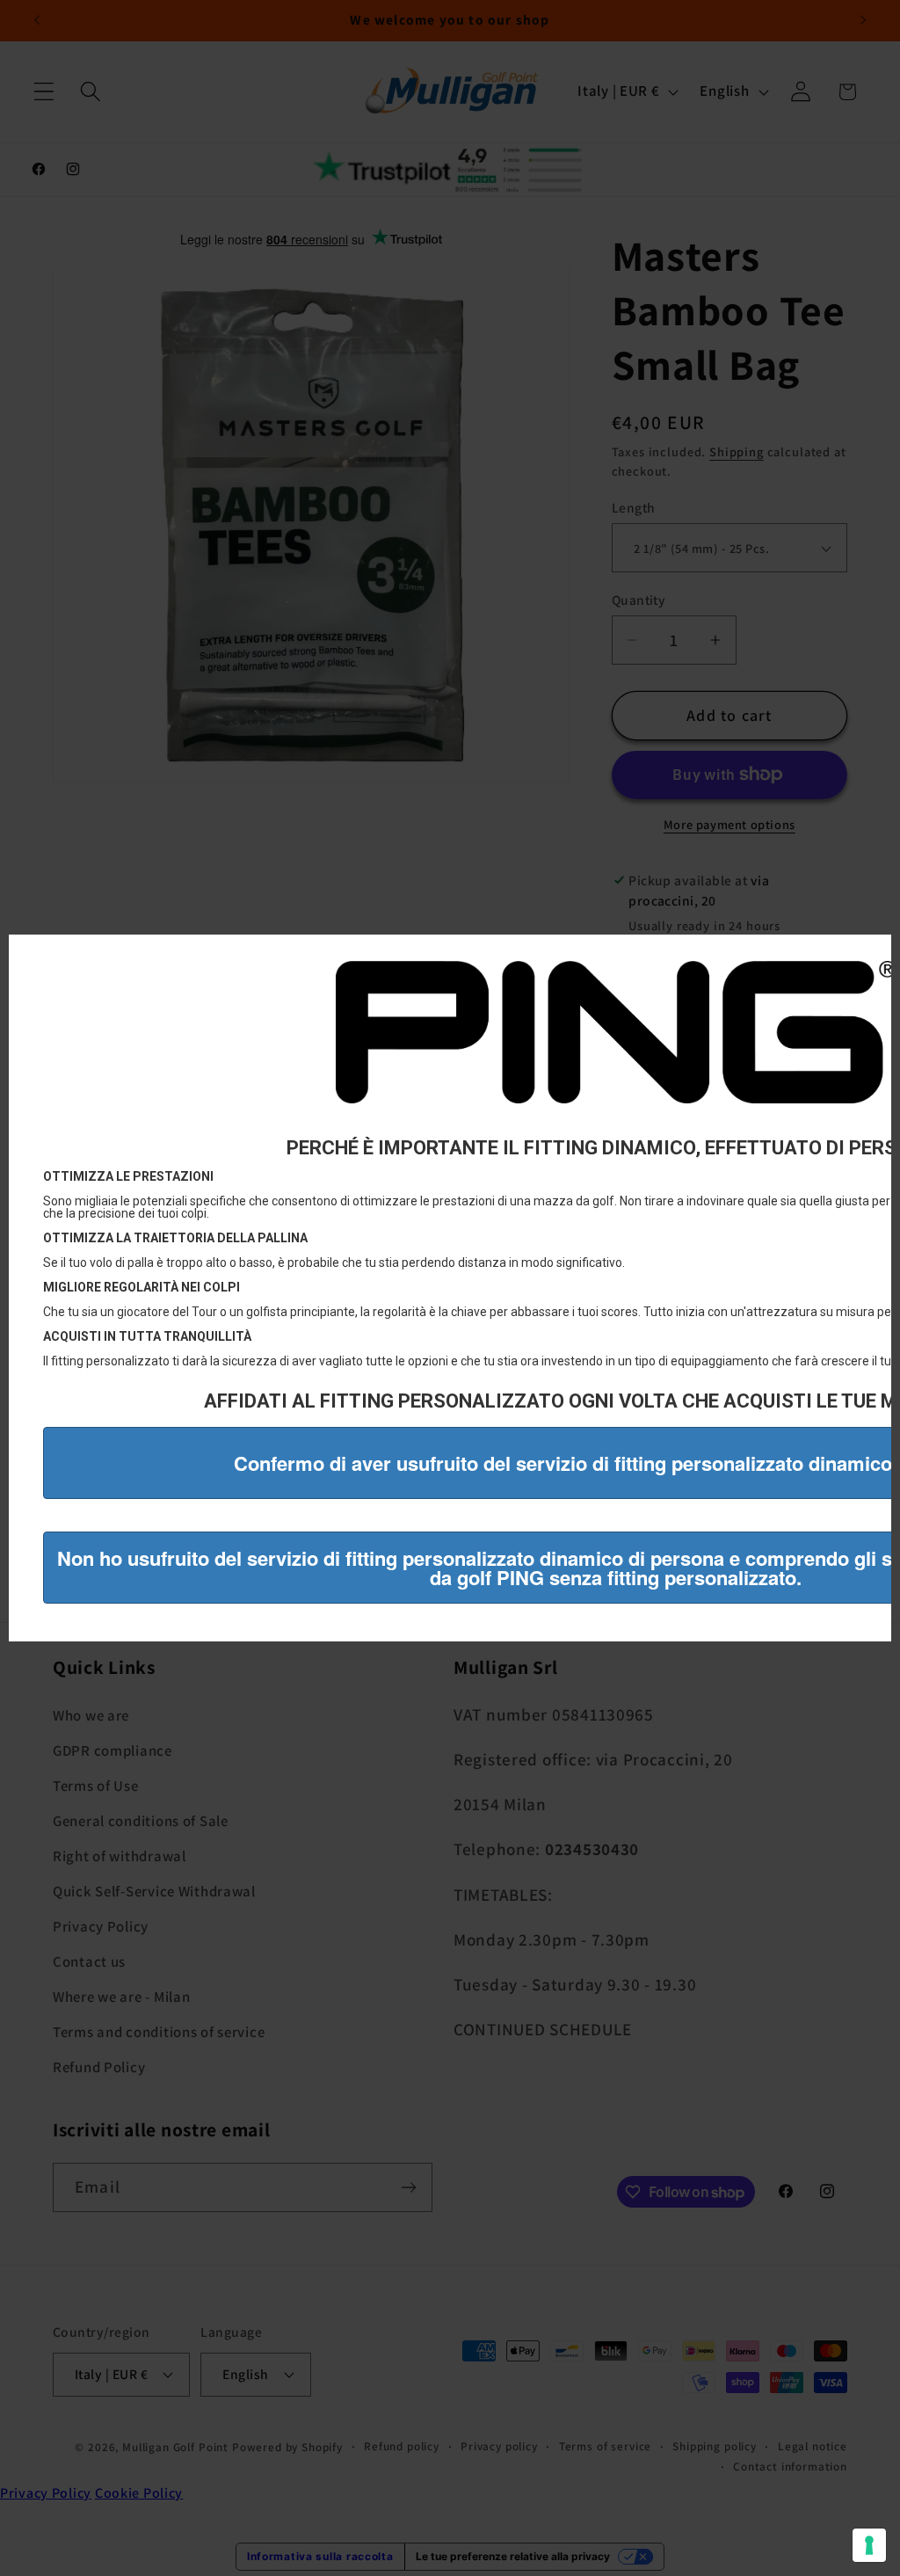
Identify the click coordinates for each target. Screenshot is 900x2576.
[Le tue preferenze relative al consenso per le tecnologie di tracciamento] (869, 2545)
